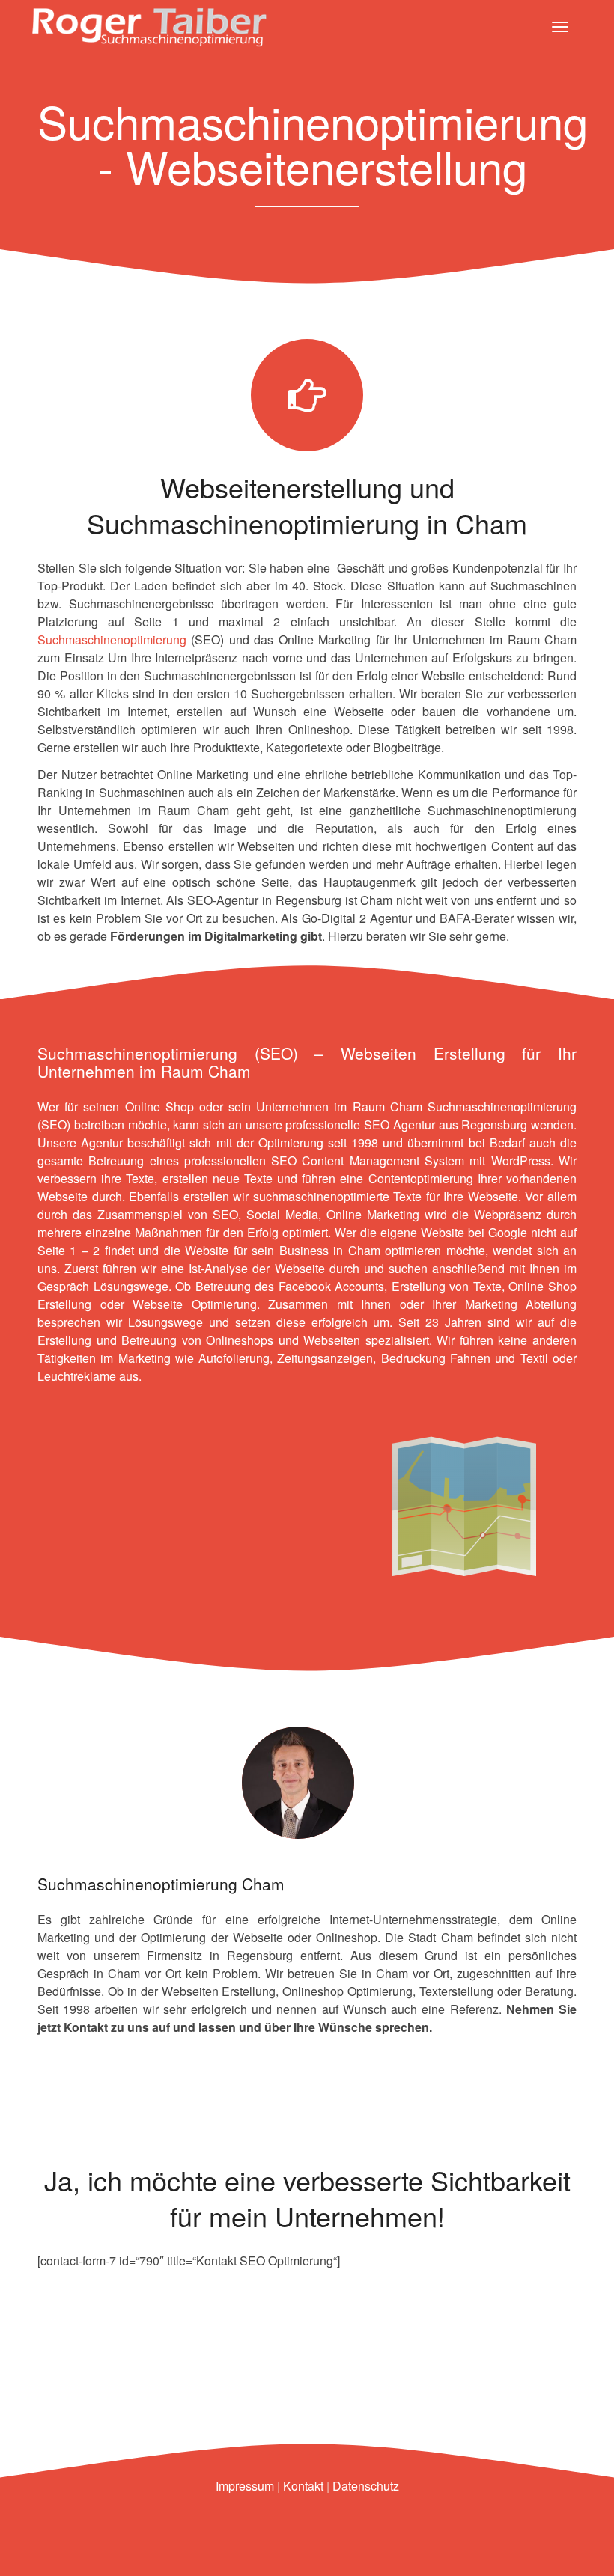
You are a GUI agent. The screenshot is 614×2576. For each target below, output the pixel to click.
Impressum (245, 2486)
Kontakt (303, 2486)
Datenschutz (366, 2486)
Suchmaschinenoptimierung (112, 640)
